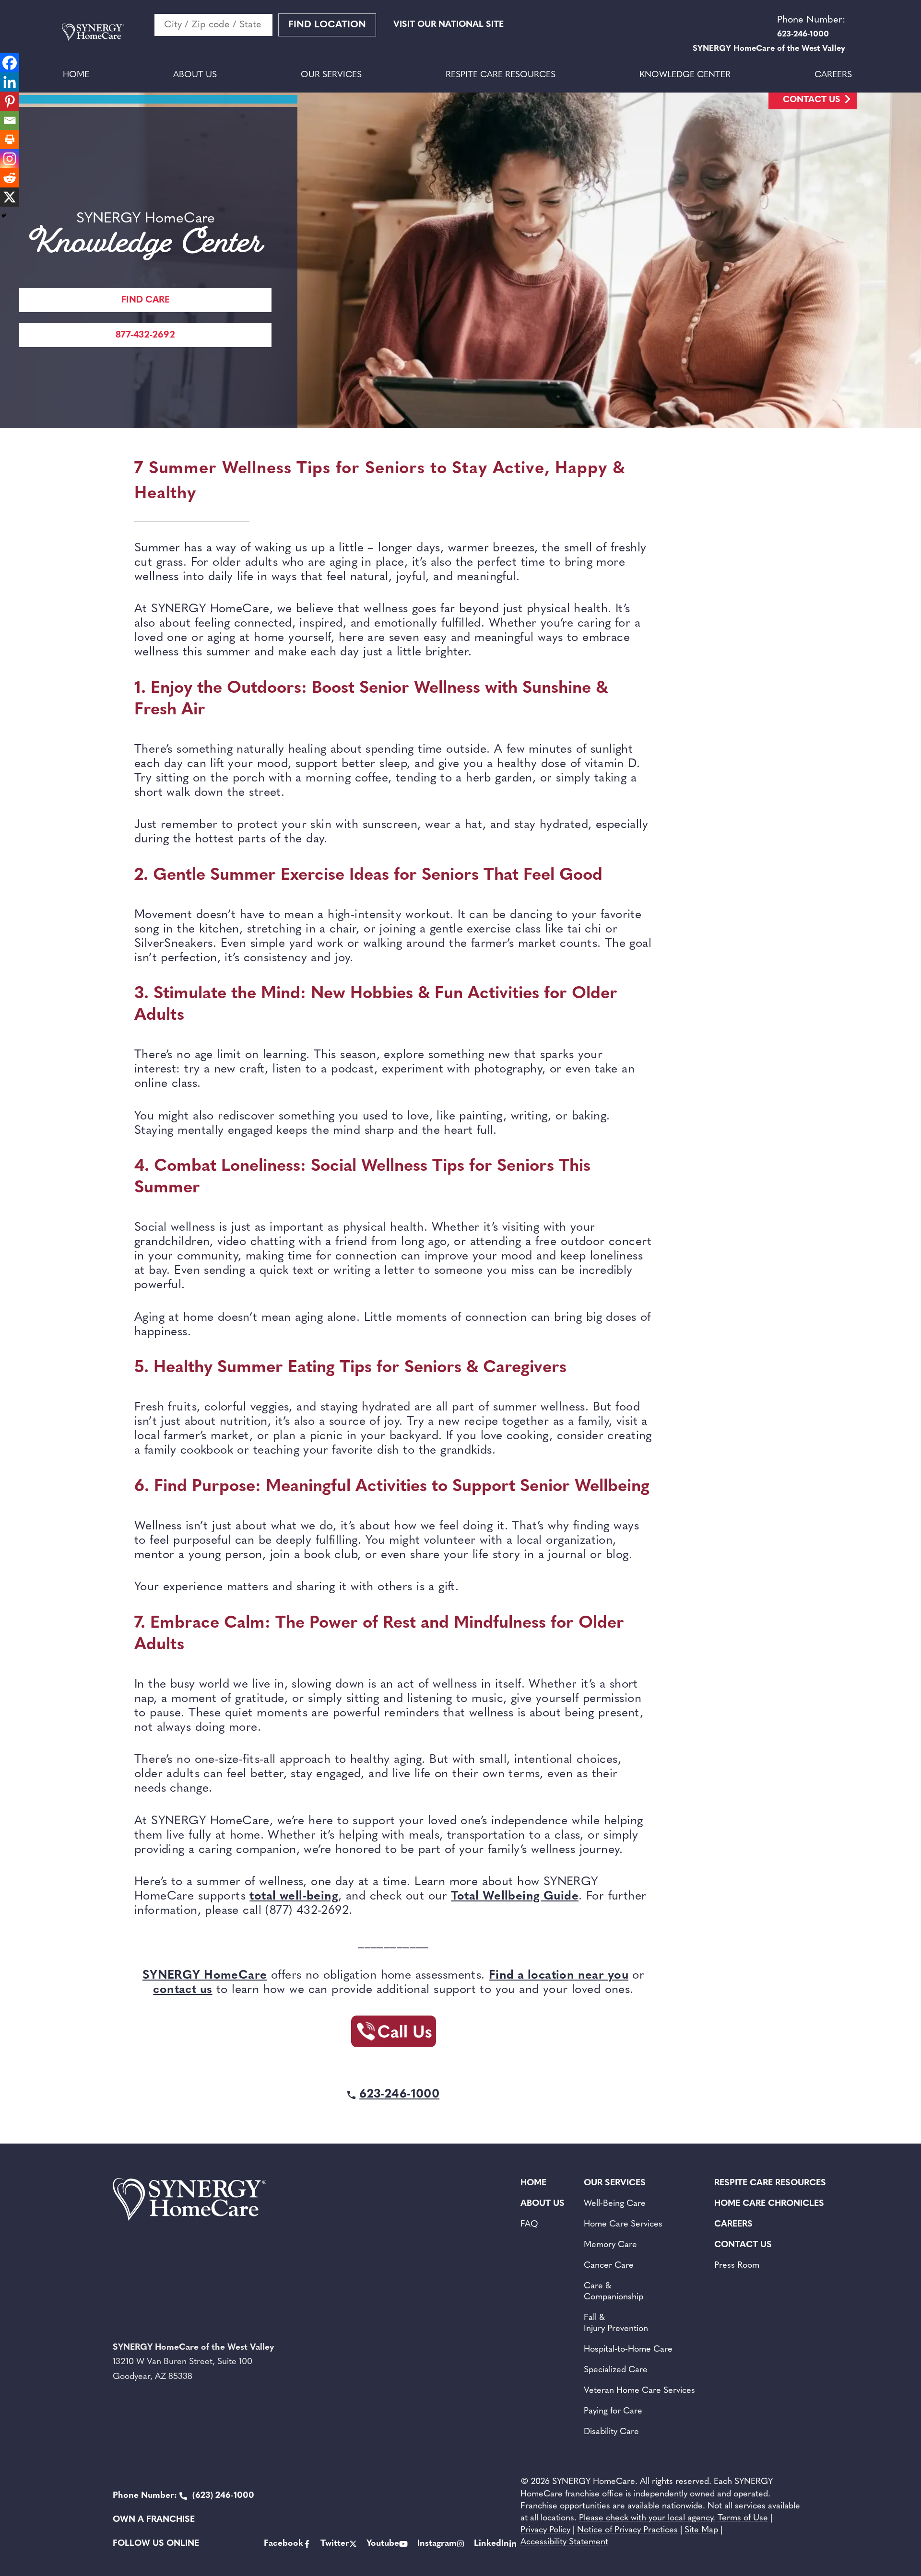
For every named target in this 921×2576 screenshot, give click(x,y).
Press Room (737, 2266)
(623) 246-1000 (183, 2496)
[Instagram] (10, 159)
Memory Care (610, 2245)
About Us (195, 75)
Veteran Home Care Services (639, 2391)
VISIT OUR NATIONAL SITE (449, 25)
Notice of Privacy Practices (627, 2530)
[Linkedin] (10, 82)
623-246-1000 (399, 2094)
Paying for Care (613, 2412)
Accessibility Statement (564, 2542)
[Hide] (4, 216)
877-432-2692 (145, 335)
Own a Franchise (154, 2520)
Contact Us (812, 100)
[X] (10, 197)
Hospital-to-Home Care (628, 2350)
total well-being (294, 1896)
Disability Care (611, 2432)
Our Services (331, 75)
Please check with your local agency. (647, 2518)
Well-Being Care (615, 2204)
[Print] (10, 140)
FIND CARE (146, 300)
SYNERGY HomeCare (205, 1976)
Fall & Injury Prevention (616, 2324)
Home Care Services (623, 2225)
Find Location (327, 25)
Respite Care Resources (501, 75)
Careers (833, 75)
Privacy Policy (545, 2530)
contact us (183, 1990)
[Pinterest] (10, 101)
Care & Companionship (614, 2292)
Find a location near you (559, 1976)
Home (76, 75)
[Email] (10, 120)
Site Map (701, 2530)
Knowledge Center (685, 75)
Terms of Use (743, 2518)
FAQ (529, 2225)
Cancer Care (609, 2266)
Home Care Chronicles (769, 2204)
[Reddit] (10, 178)
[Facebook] (10, 63)
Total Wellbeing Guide (515, 1896)
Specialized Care (616, 2370)
